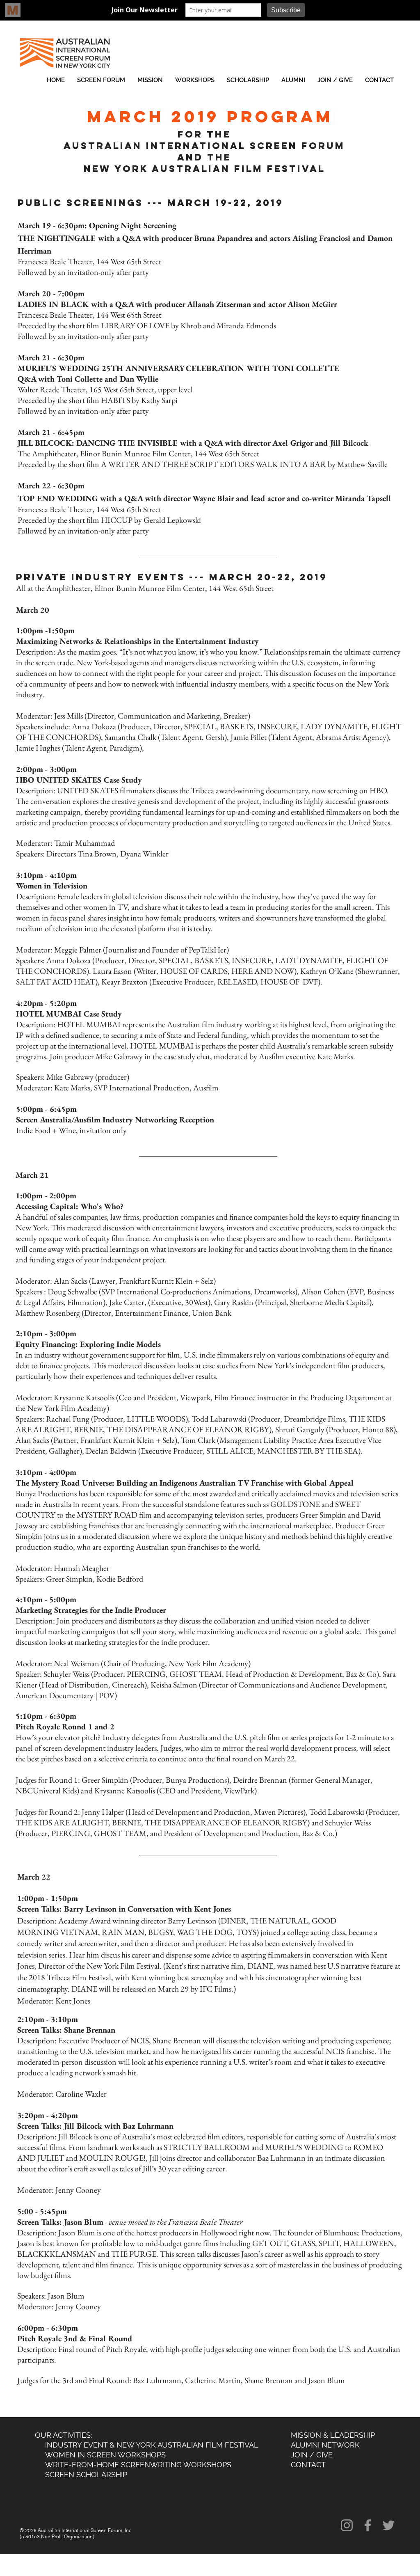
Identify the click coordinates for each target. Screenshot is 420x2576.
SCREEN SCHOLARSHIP (86, 2474)
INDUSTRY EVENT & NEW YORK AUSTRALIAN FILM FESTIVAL (152, 2445)
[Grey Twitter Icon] (389, 2525)
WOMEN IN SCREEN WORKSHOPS (103, 2455)
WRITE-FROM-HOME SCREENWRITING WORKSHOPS (138, 2465)
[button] (101, 80)
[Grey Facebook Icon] (368, 2525)
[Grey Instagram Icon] (347, 2525)
